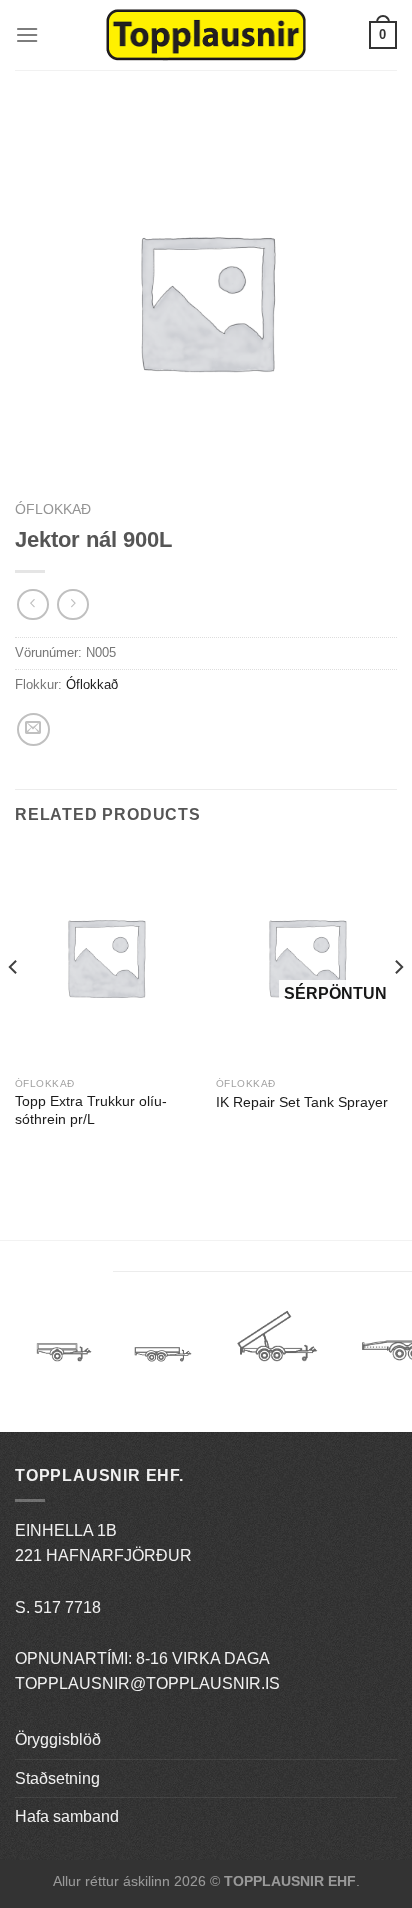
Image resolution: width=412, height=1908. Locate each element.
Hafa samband (67, 1816)
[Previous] (14, 1006)
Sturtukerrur (276, 1343)
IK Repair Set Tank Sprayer (302, 1102)
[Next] (398, 1006)
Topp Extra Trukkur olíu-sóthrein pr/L (91, 1110)
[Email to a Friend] (33, 729)
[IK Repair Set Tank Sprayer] (306, 957)
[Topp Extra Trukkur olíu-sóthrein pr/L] (105, 957)
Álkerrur (64, 1343)
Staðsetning (57, 1778)
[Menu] (27, 34)
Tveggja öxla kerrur (163, 1369)
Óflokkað (53, 509)
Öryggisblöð (58, 1739)
